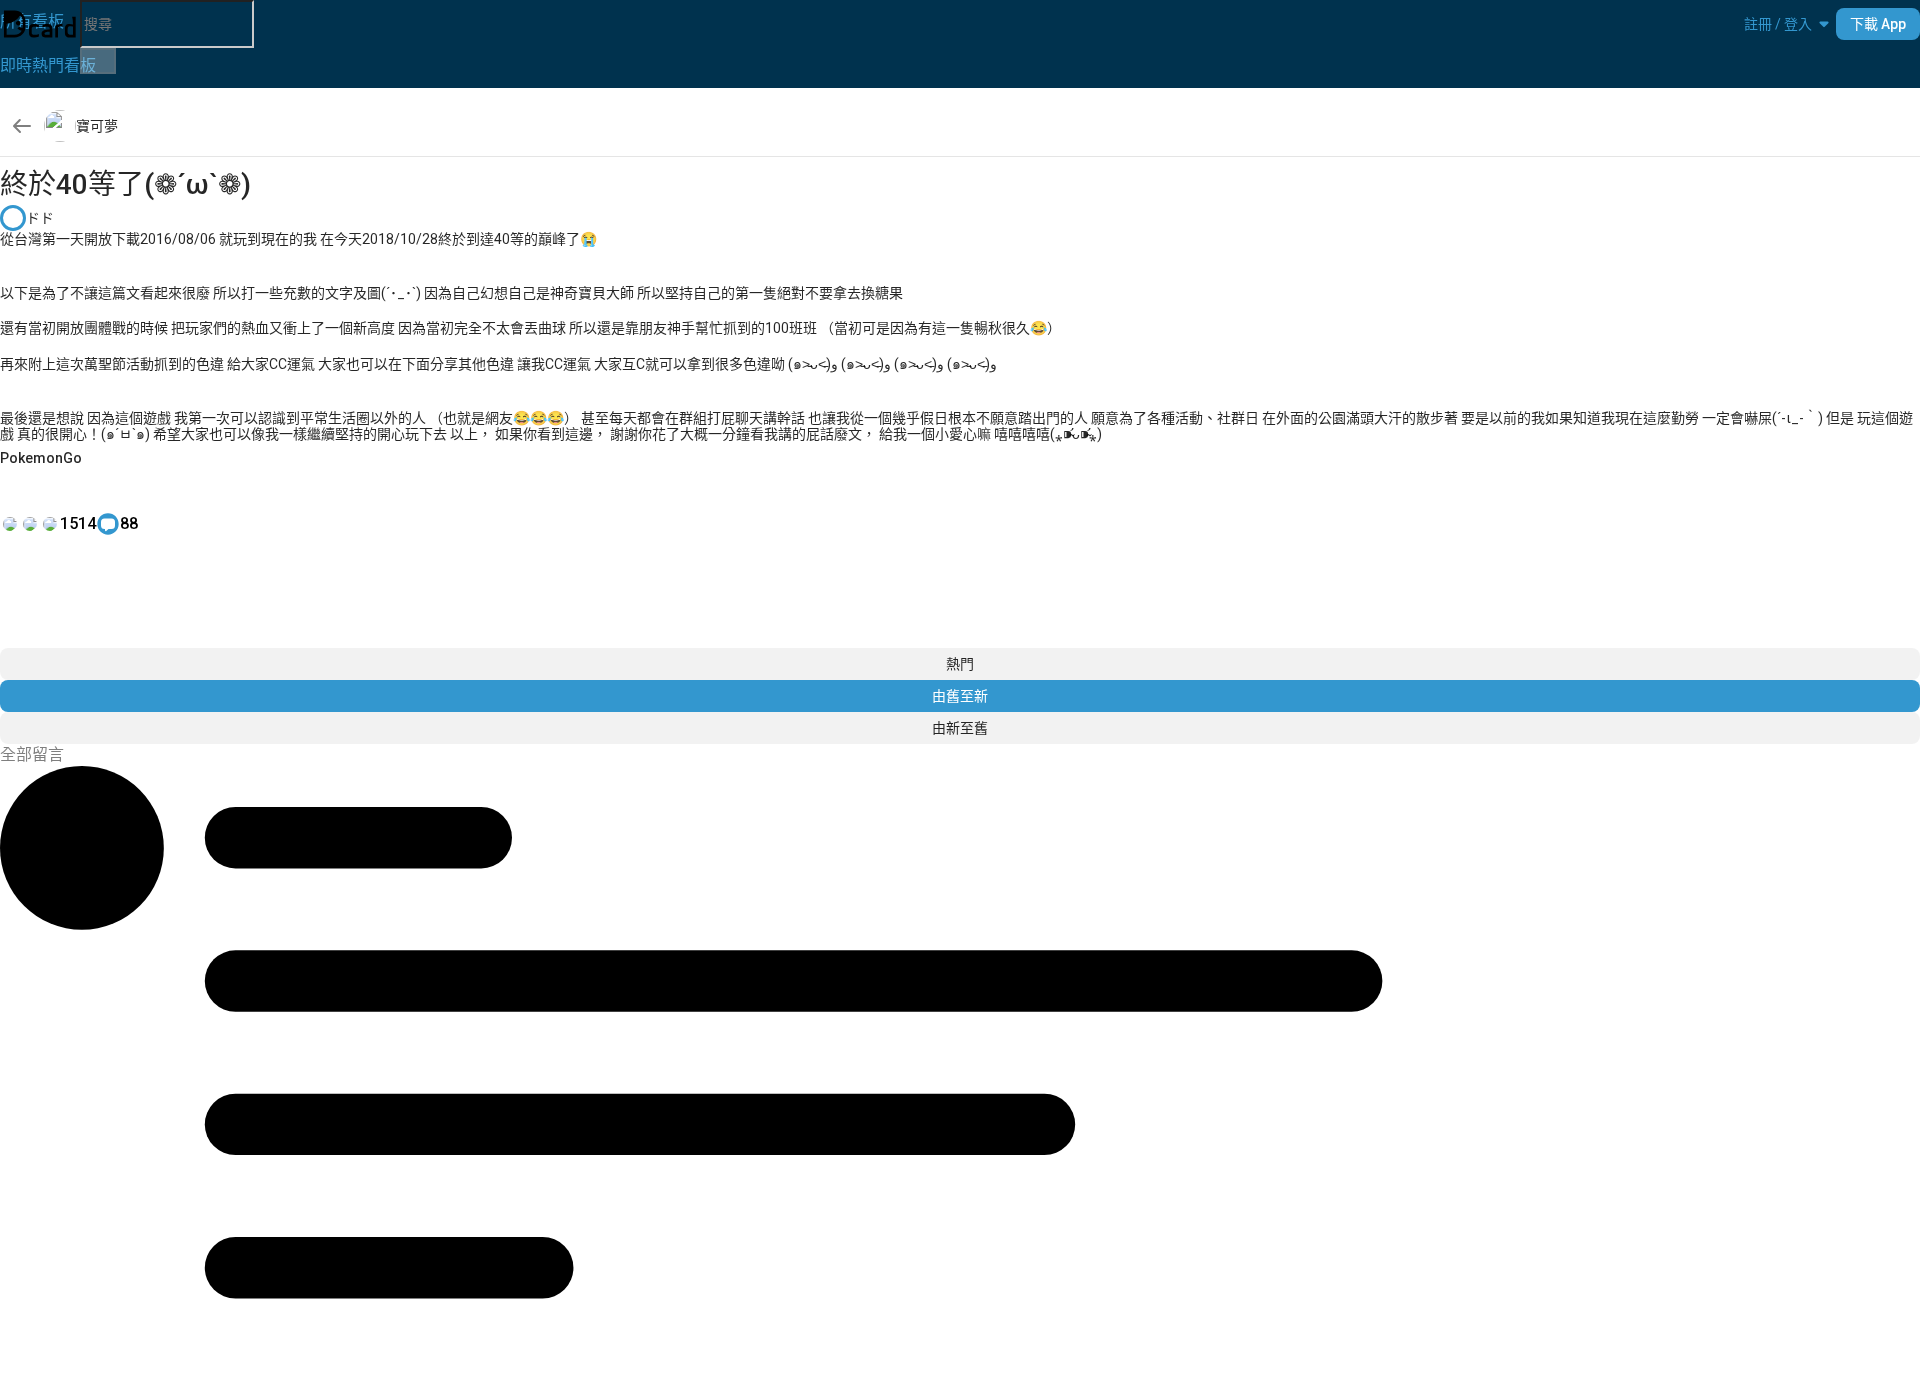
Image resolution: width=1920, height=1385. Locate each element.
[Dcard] (40, 24)
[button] (1778, 24)
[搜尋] (98, 61)
